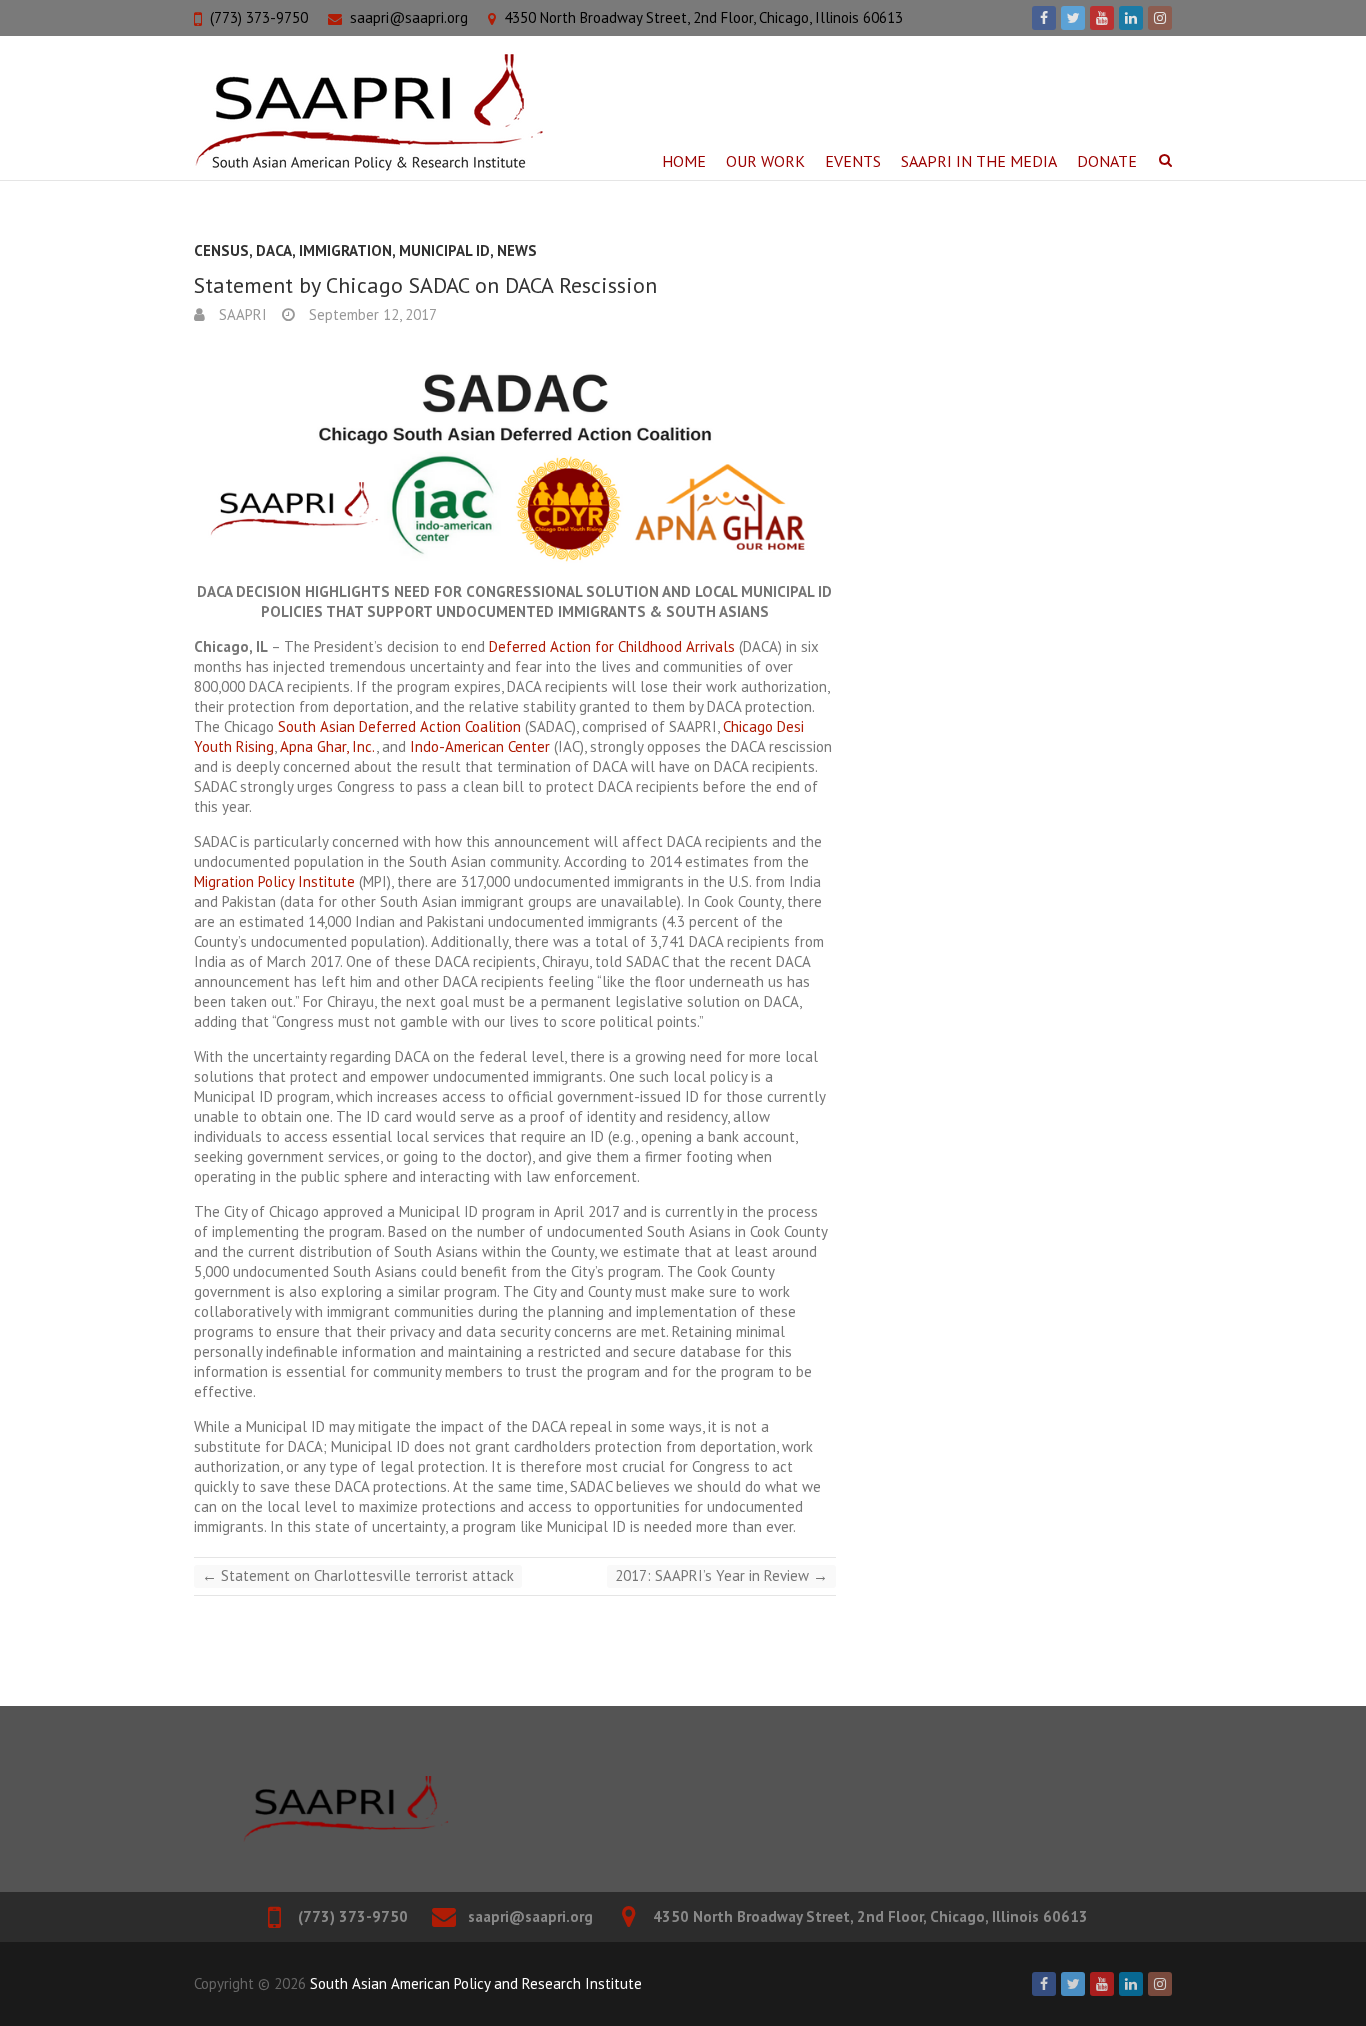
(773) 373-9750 (259, 17)
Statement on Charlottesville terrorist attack (358, 1575)
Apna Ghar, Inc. (328, 746)
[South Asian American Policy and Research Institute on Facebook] (1044, 18)
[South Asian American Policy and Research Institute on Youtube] (1102, 18)
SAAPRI (241, 314)
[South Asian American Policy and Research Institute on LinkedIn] (1131, 18)
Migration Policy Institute (274, 881)
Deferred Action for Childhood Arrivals (612, 646)
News (517, 250)
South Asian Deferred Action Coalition (399, 726)
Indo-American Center (480, 746)
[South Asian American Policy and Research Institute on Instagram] (1160, 18)
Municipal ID (444, 250)
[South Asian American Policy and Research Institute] (368, 113)
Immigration (345, 250)
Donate (1107, 161)
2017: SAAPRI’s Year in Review (721, 1575)
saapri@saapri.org (409, 17)
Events (853, 161)
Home (684, 161)
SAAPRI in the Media (979, 161)
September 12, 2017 (371, 314)
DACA (274, 250)
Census (221, 250)
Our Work (765, 161)
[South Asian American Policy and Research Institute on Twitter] (1073, 18)
